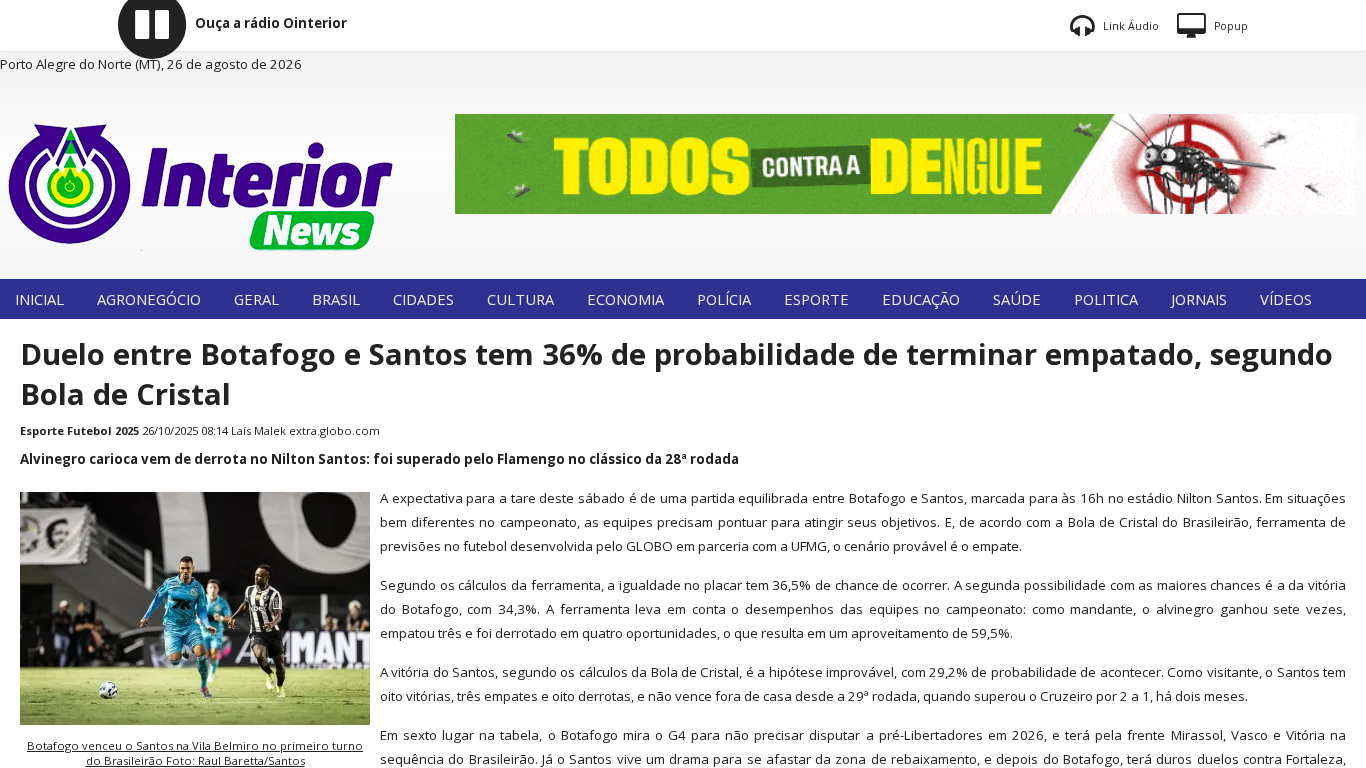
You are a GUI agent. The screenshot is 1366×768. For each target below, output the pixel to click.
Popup (1229, 26)
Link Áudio (1129, 26)
